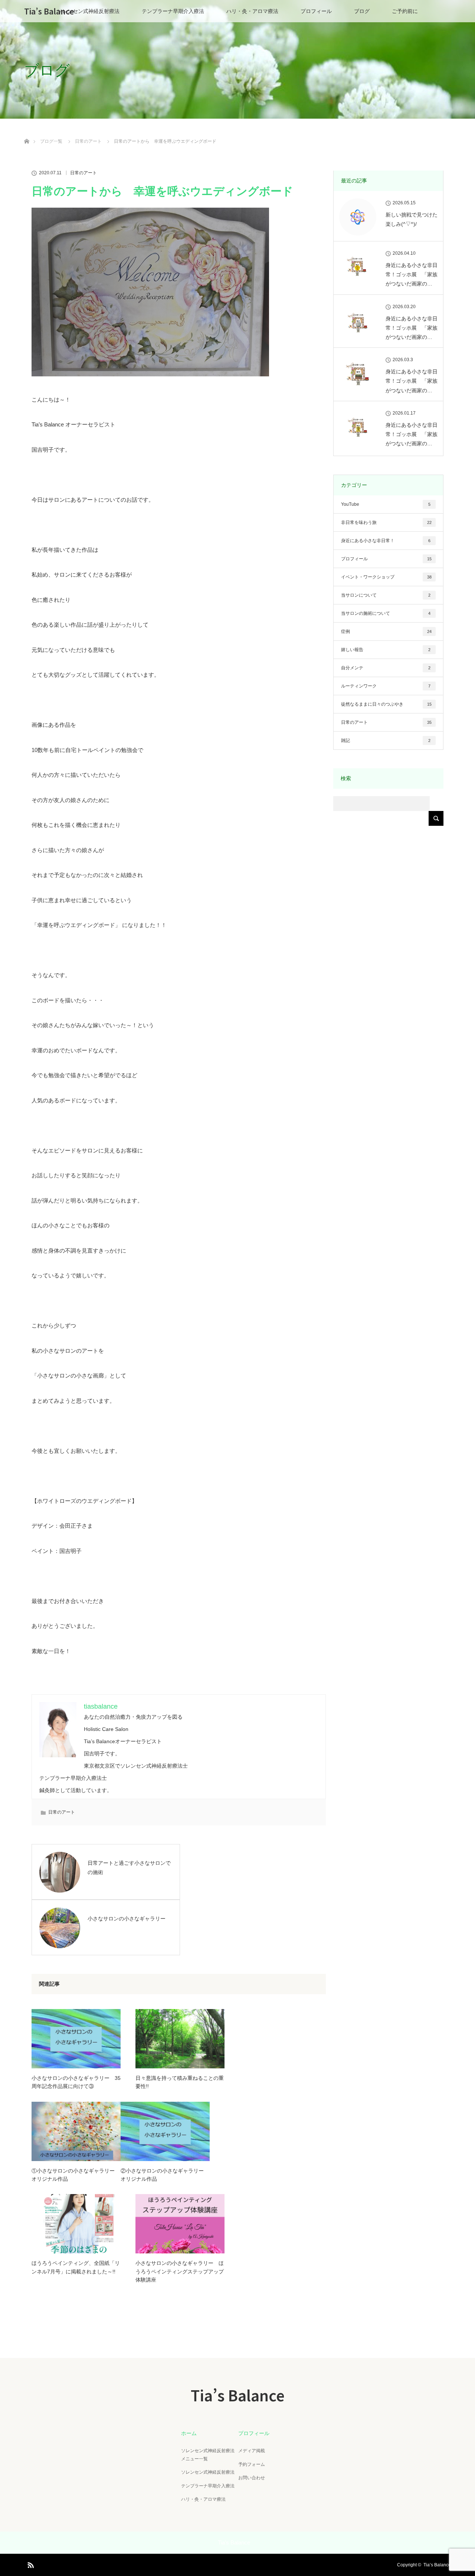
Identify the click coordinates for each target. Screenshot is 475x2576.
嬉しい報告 (386, 650)
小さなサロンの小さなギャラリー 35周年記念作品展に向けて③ (76, 2082)
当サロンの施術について (386, 613)
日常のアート (83, 173)
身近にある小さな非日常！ (386, 541)
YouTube (386, 504)
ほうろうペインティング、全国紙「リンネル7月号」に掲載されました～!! (76, 2267)
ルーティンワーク (386, 686)
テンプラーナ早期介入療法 (173, 11)
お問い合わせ (252, 2478)
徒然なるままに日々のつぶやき (386, 704)
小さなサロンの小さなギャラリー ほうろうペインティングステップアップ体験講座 (180, 2271)
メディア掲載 (252, 2451)
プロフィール (316, 11)
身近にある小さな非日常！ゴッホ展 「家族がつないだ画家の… (412, 274)
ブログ (362, 11)
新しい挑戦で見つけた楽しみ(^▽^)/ (412, 219)
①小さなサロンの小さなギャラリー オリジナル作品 (76, 2175)
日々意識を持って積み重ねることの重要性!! (180, 2082)
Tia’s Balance (49, 11)
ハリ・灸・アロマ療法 (252, 11)
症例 (386, 631)
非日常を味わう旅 (386, 522)
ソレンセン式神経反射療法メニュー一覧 (208, 2455)
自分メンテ (386, 668)
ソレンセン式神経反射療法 (88, 11)
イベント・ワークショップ (386, 577)
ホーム (189, 2433)
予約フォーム (252, 2464)
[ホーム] (27, 133)
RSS (30, 2564)
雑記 (386, 741)
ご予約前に (405, 11)
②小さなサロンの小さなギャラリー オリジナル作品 (165, 2175)
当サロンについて (386, 595)
